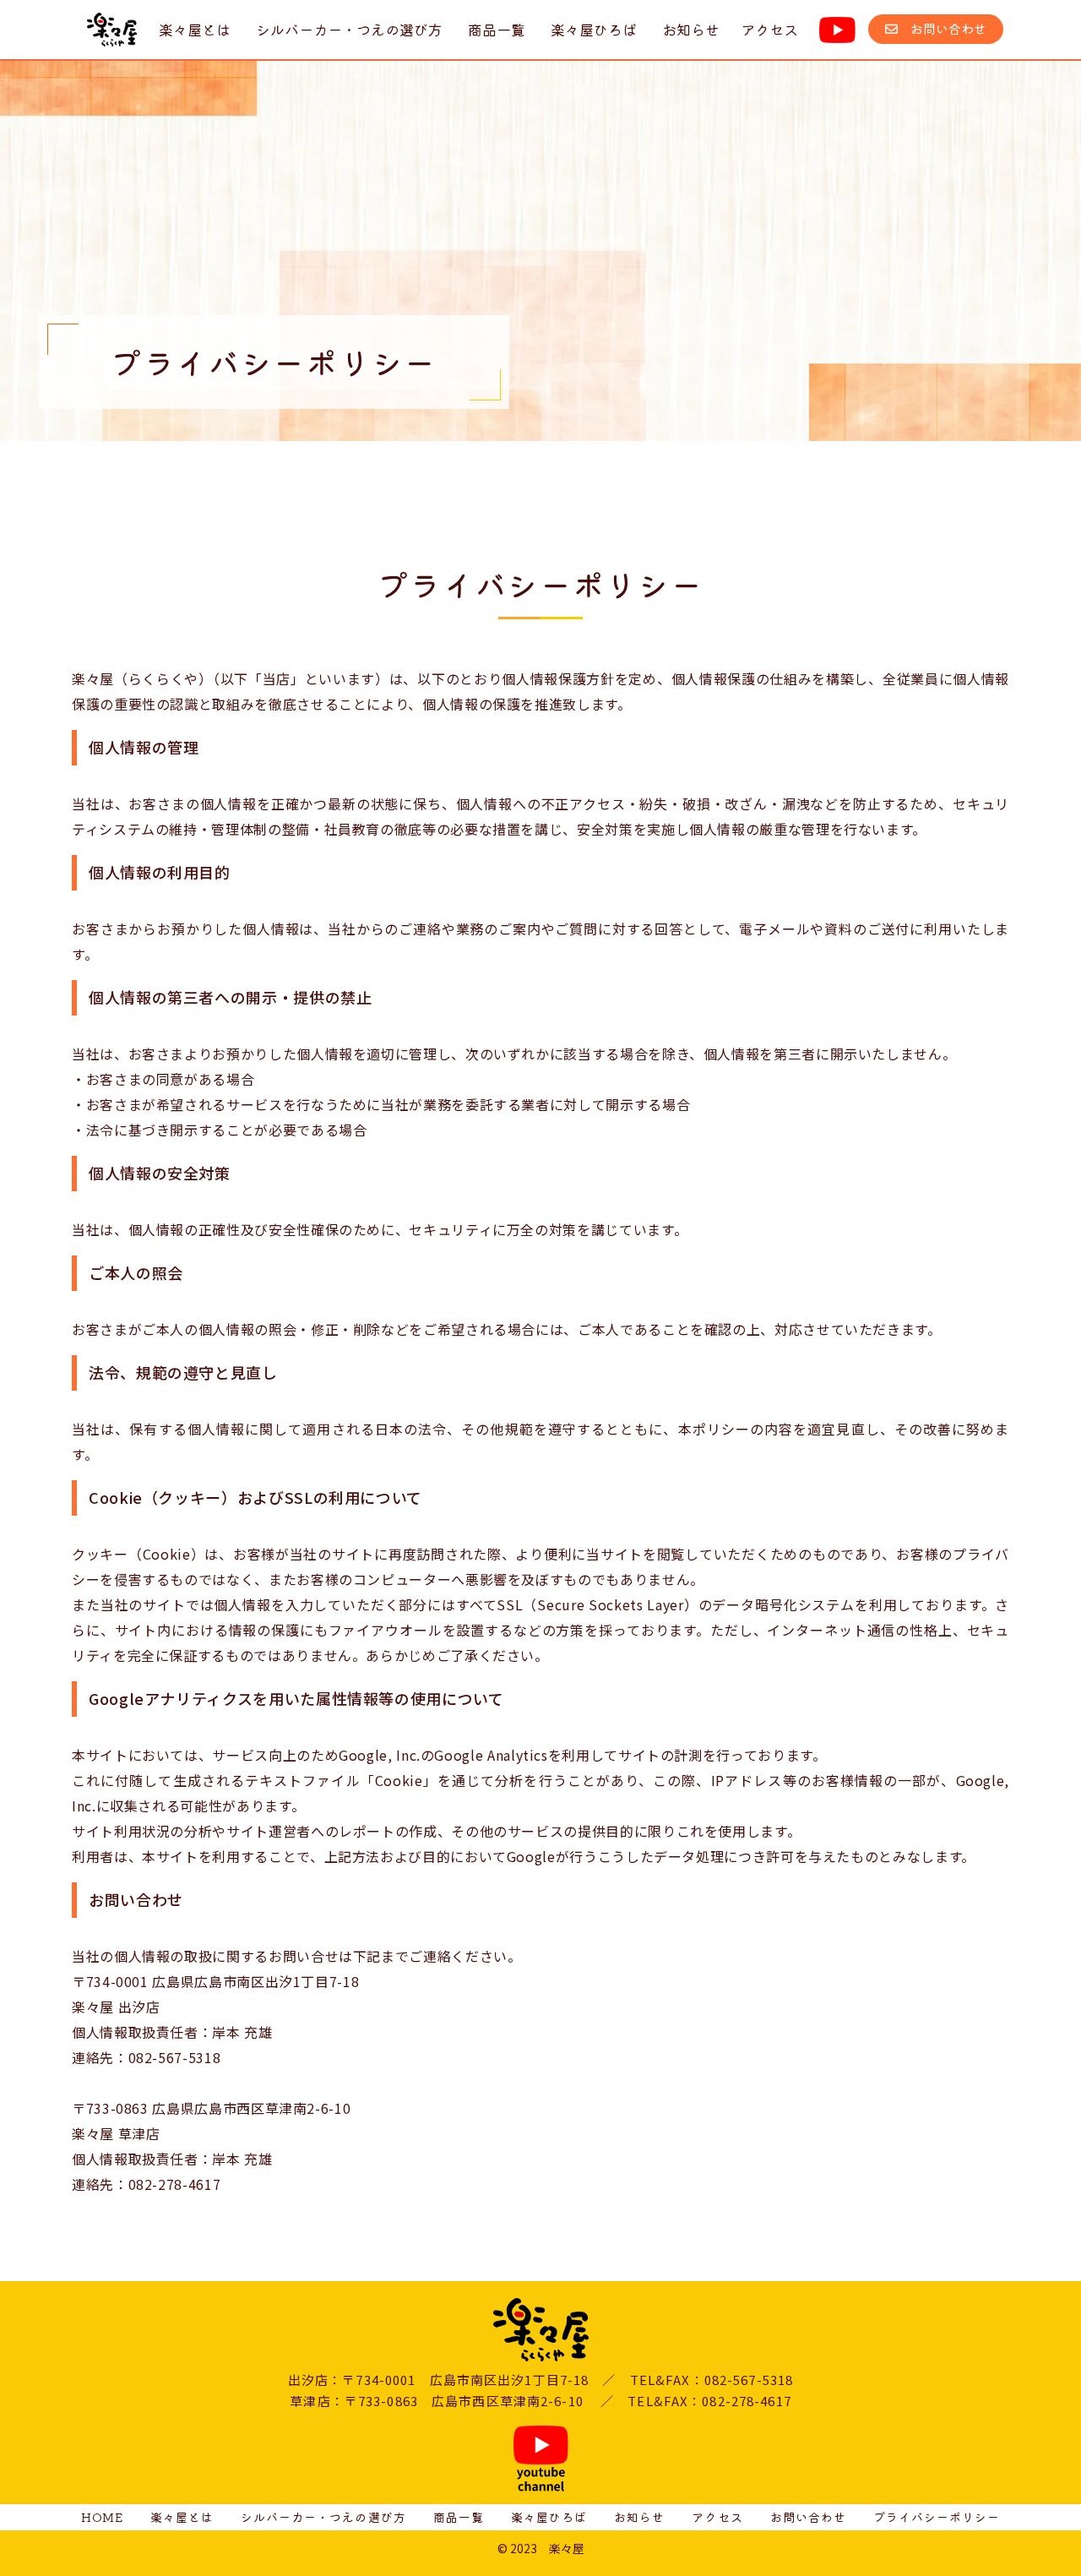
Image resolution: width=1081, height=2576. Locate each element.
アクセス (769, 29)
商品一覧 (497, 29)
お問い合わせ (942, 28)
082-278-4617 (175, 2184)
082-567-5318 (175, 2057)
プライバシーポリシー (937, 2517)
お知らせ (691, 29)
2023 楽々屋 (547, 2548)
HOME (102, 2517)
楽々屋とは (195, 29)
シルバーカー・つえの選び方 (349, 29)
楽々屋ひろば (594, 29)
